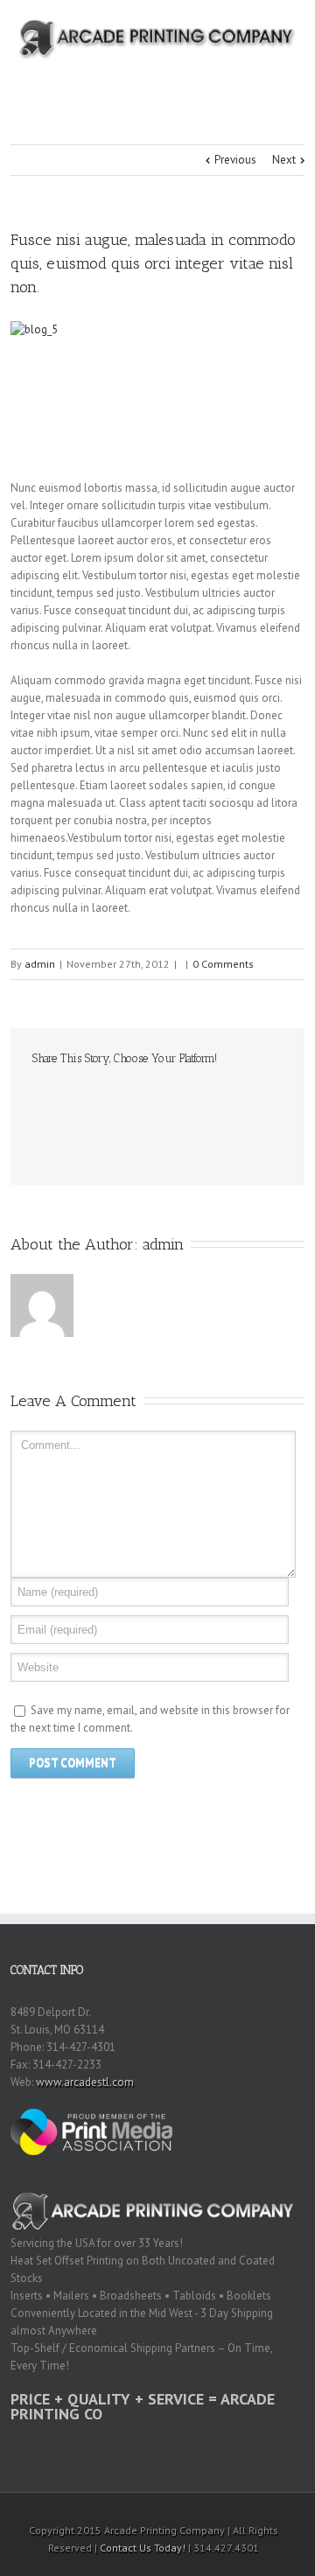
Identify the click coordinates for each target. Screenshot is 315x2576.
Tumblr (168, 1096)
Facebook (36, 1097)
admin (40, 964)
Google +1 (203, 1097)
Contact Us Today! (143, 2548)
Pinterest (240, 1098)
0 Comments (223, 964)
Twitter (66, 1096)
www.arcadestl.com (85, 2082)
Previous (235, 160)
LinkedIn (98, 1095)
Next (284, 160)
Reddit (133, 1096)
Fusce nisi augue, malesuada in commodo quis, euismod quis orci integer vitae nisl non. (153, 263)
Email (41, 1134)
